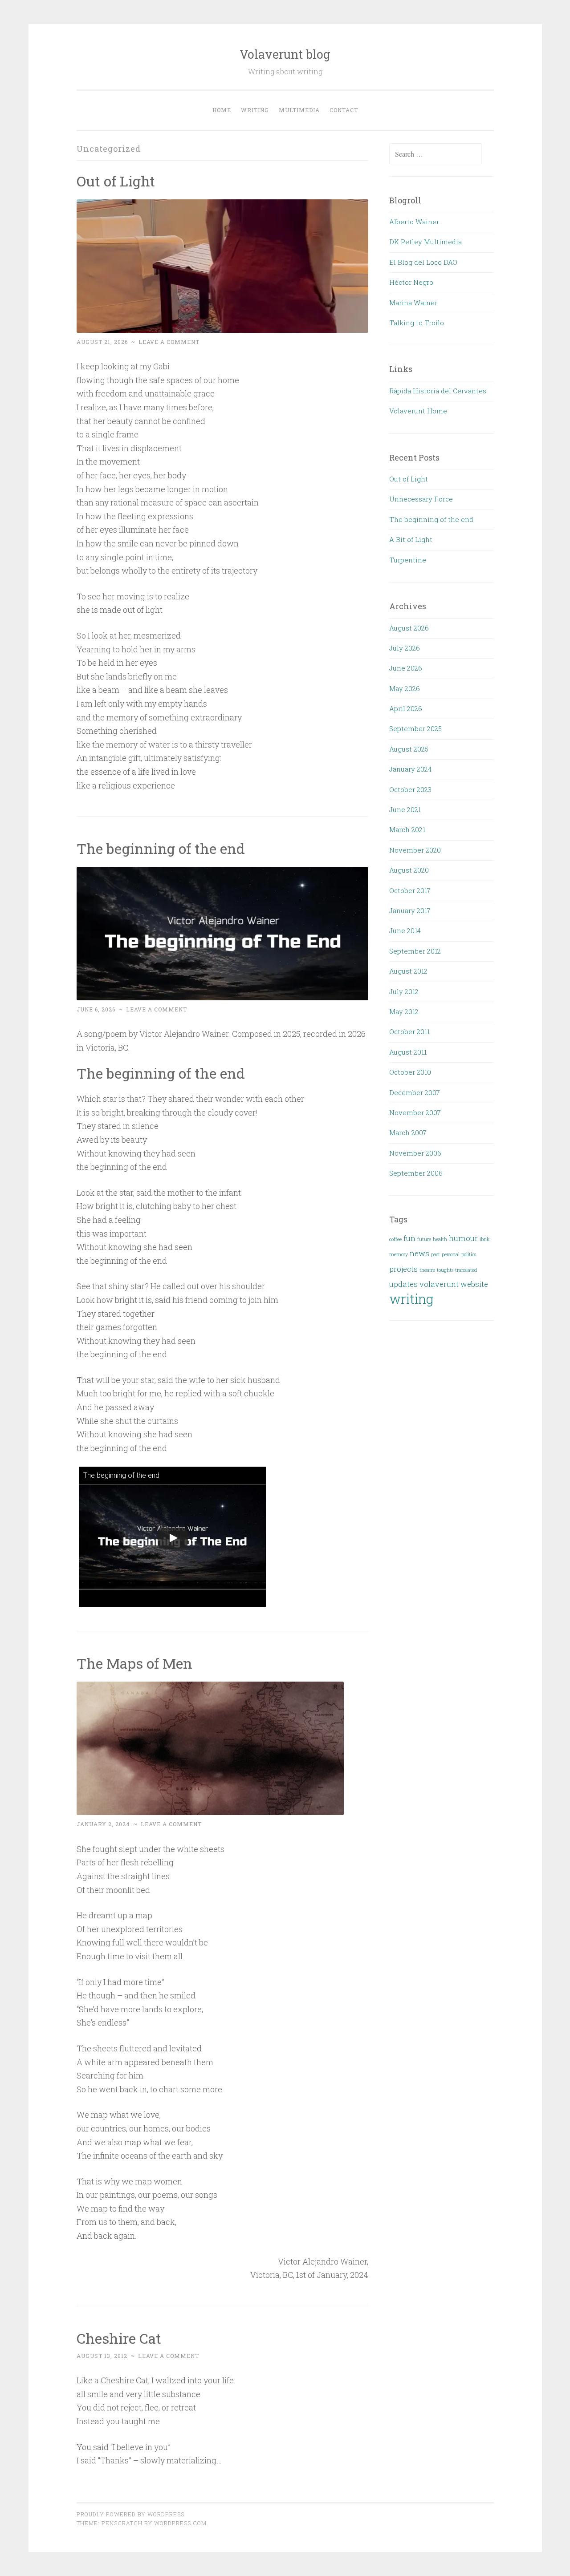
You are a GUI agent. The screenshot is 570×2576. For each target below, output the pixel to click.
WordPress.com (180, 2523)
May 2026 (405, 688)
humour (463, 1238)
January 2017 (410, 910)
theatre (427, 1270)
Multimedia (299, 110)
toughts (445, 1270)
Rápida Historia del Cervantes (438, 391)
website (474, 1284)
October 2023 (410, 789)
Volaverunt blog (285, 54)
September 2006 (416, 1173)
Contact (344, 110)
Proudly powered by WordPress (130, 2514)
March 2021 (407, 829)
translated (466, 1270)
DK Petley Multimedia (425, 242)
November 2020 (415, 850)
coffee (395, 1239)
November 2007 (415, 1112)
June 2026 (406, 668)
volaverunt (439, 1284)
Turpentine (408, 560)
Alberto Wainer (414, 222)
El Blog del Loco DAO (423, 262)
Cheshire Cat (119, 2338)
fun (409, 1238)
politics (469, 1254)
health (440, 1239)
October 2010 (410, 1072)
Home (222, 110)
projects (403, 1269)
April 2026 (406, 708)
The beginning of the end (161, 848)
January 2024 (410, 769)
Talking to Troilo (417, 323)
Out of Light (116, 181)
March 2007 (408, 1132)
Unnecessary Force (421, 499)
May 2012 (404, 1011)
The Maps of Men (134, 1663)
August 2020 (409, 870)
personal (451, 1254)
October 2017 (410, 890)
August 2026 (409, 628)
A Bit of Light (411, 539)
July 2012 (404, 991)
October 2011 (409, 1031)
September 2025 (415, 728)
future (424, 1239)
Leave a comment (169, 342)
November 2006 (415, 1153)
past (436, 1254)
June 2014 (405, 930)
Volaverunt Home (418, 411)
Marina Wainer (413, 303)
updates (403, 1284)
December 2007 (415, 1092)
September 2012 (415, 951)
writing (255, 110)
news (419, 1253)
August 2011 (408, 1052)
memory (399, 1254)
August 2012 (408, 971)
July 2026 (405, 648)
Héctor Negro (411, 282)
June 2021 (405, 809)
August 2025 (409, 749)
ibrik (484, 1239)
